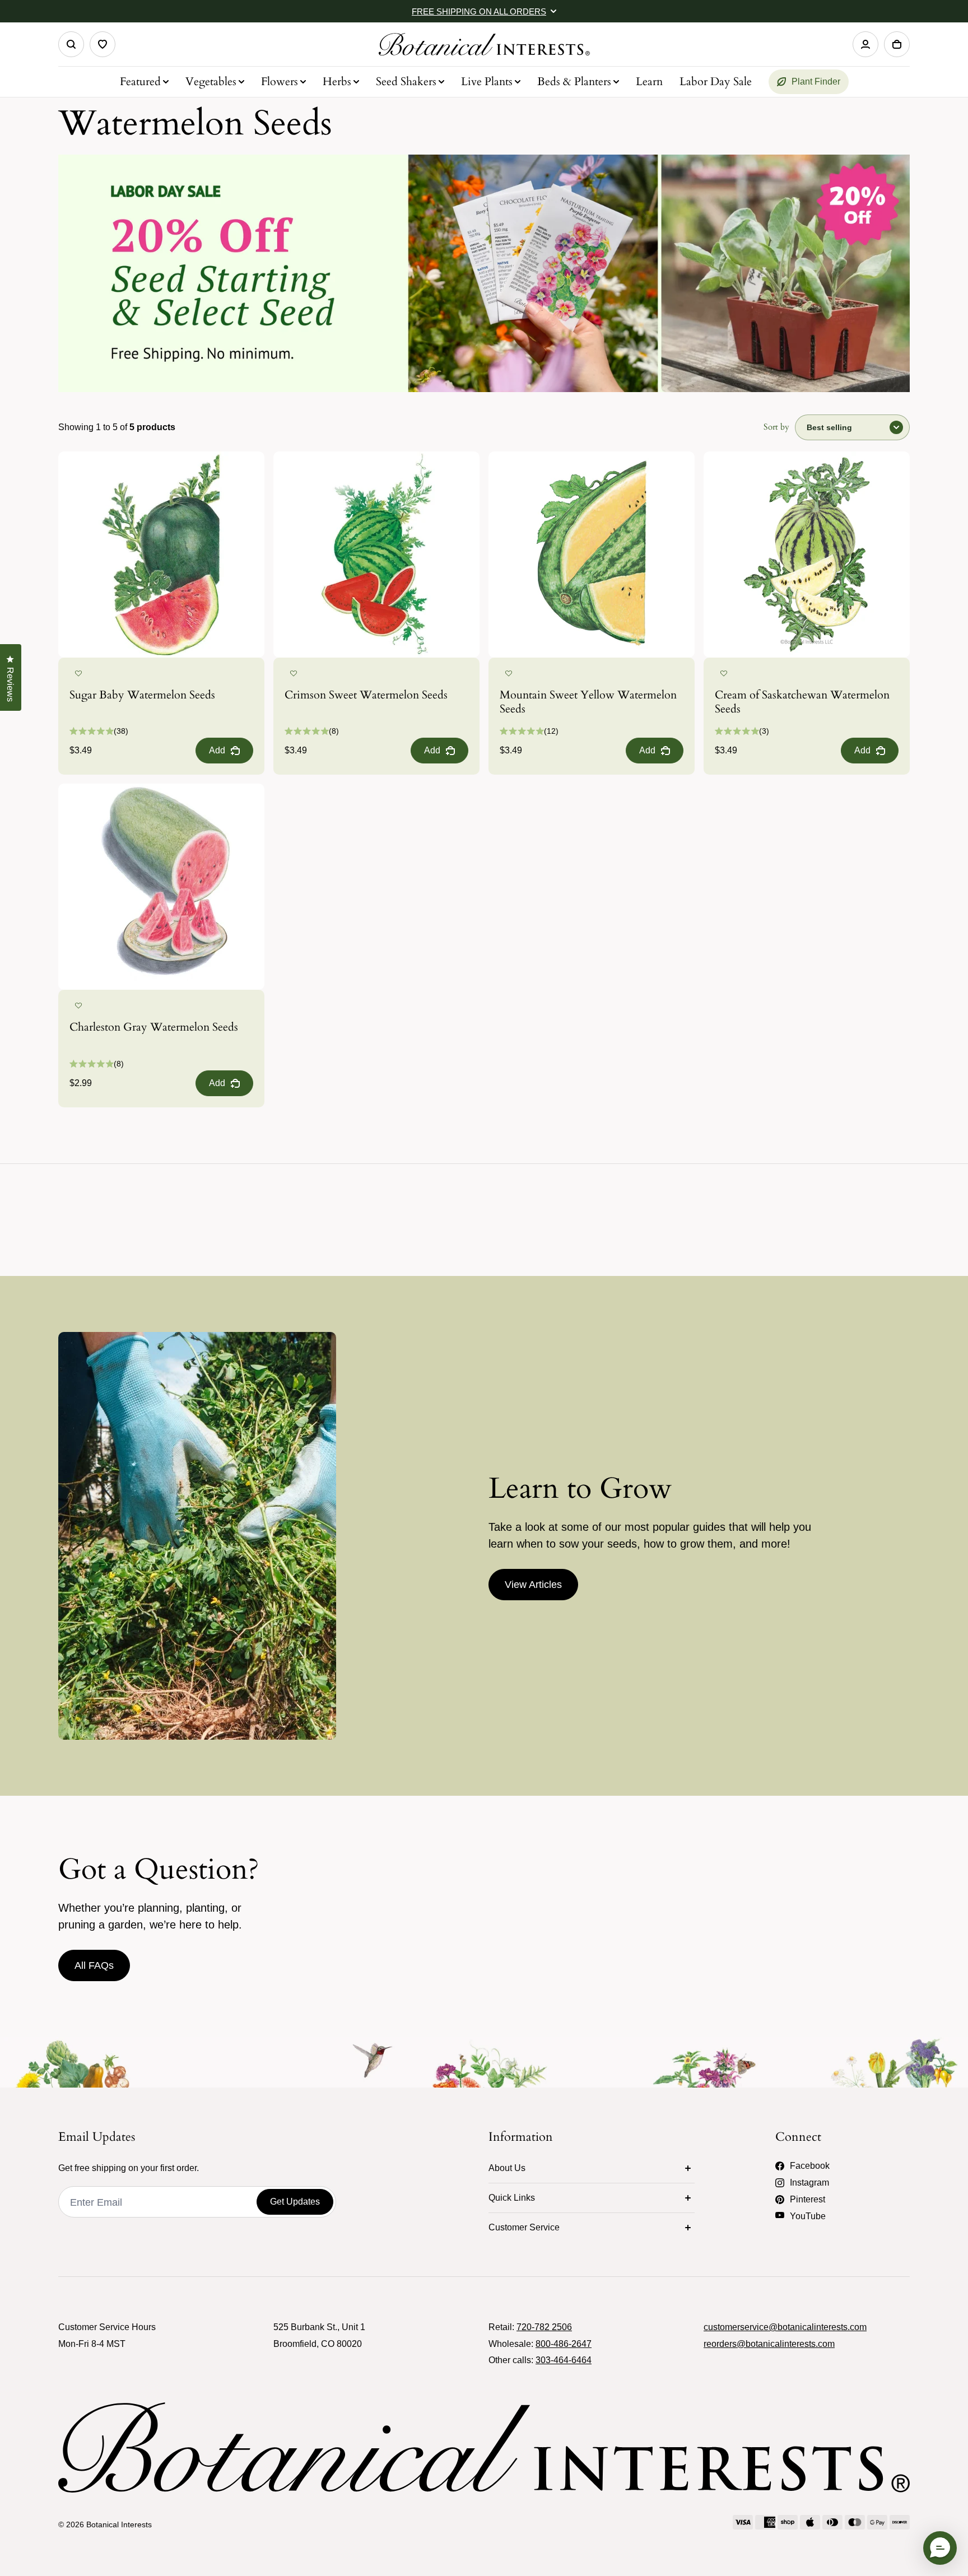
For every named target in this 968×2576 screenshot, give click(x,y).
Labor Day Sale (716, 81)
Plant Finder (816, 81)
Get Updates (295, 2202)
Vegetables (211, 81)
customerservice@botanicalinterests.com (785, 2327)
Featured (140, 81)
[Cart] (897, 44)
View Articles (533, 1585)
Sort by (776, 427)
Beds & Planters (574, 81)
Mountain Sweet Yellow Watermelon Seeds (588, 702)
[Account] (865, 44)
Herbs (337, 81)
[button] (78, 674)
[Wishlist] (103, 44)
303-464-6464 (564, 2360)
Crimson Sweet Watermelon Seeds (366, 695)
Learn (649, 81)
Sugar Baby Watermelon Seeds (142, 695)
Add (217, 750)
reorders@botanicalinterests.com (769, 2344)
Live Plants (487, 81)
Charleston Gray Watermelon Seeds (154, 1027)
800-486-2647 (564, 2344)
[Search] (71, 44)
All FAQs (94, 1965)
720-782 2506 (544, 2327)
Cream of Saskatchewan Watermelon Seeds (802, 702)
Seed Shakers (406, 81)
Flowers (280, 81)
